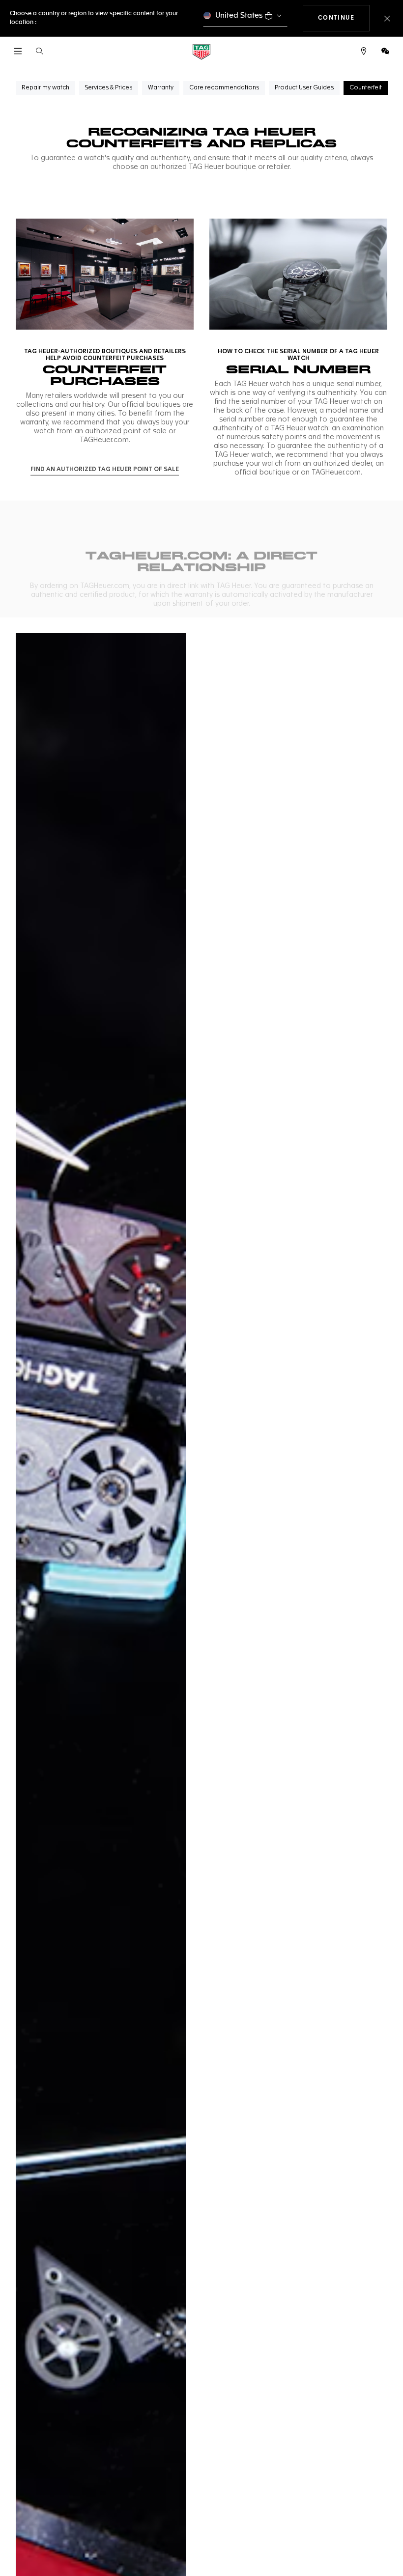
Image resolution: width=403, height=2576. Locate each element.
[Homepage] (201, 51)
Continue (344, 18)
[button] (385, 51)
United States (239, 15)
